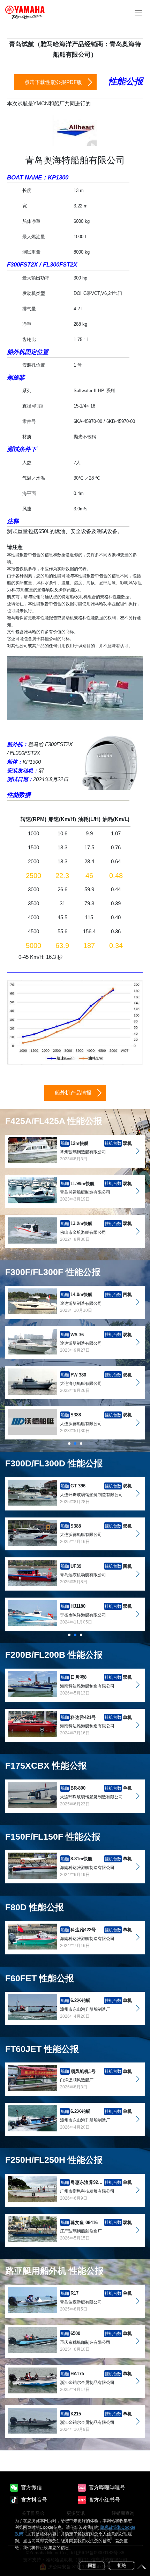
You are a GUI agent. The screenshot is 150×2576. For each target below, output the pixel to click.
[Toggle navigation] (138, 12)
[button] (69, 1443)
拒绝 (122, 2566)
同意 (92, 2566)
